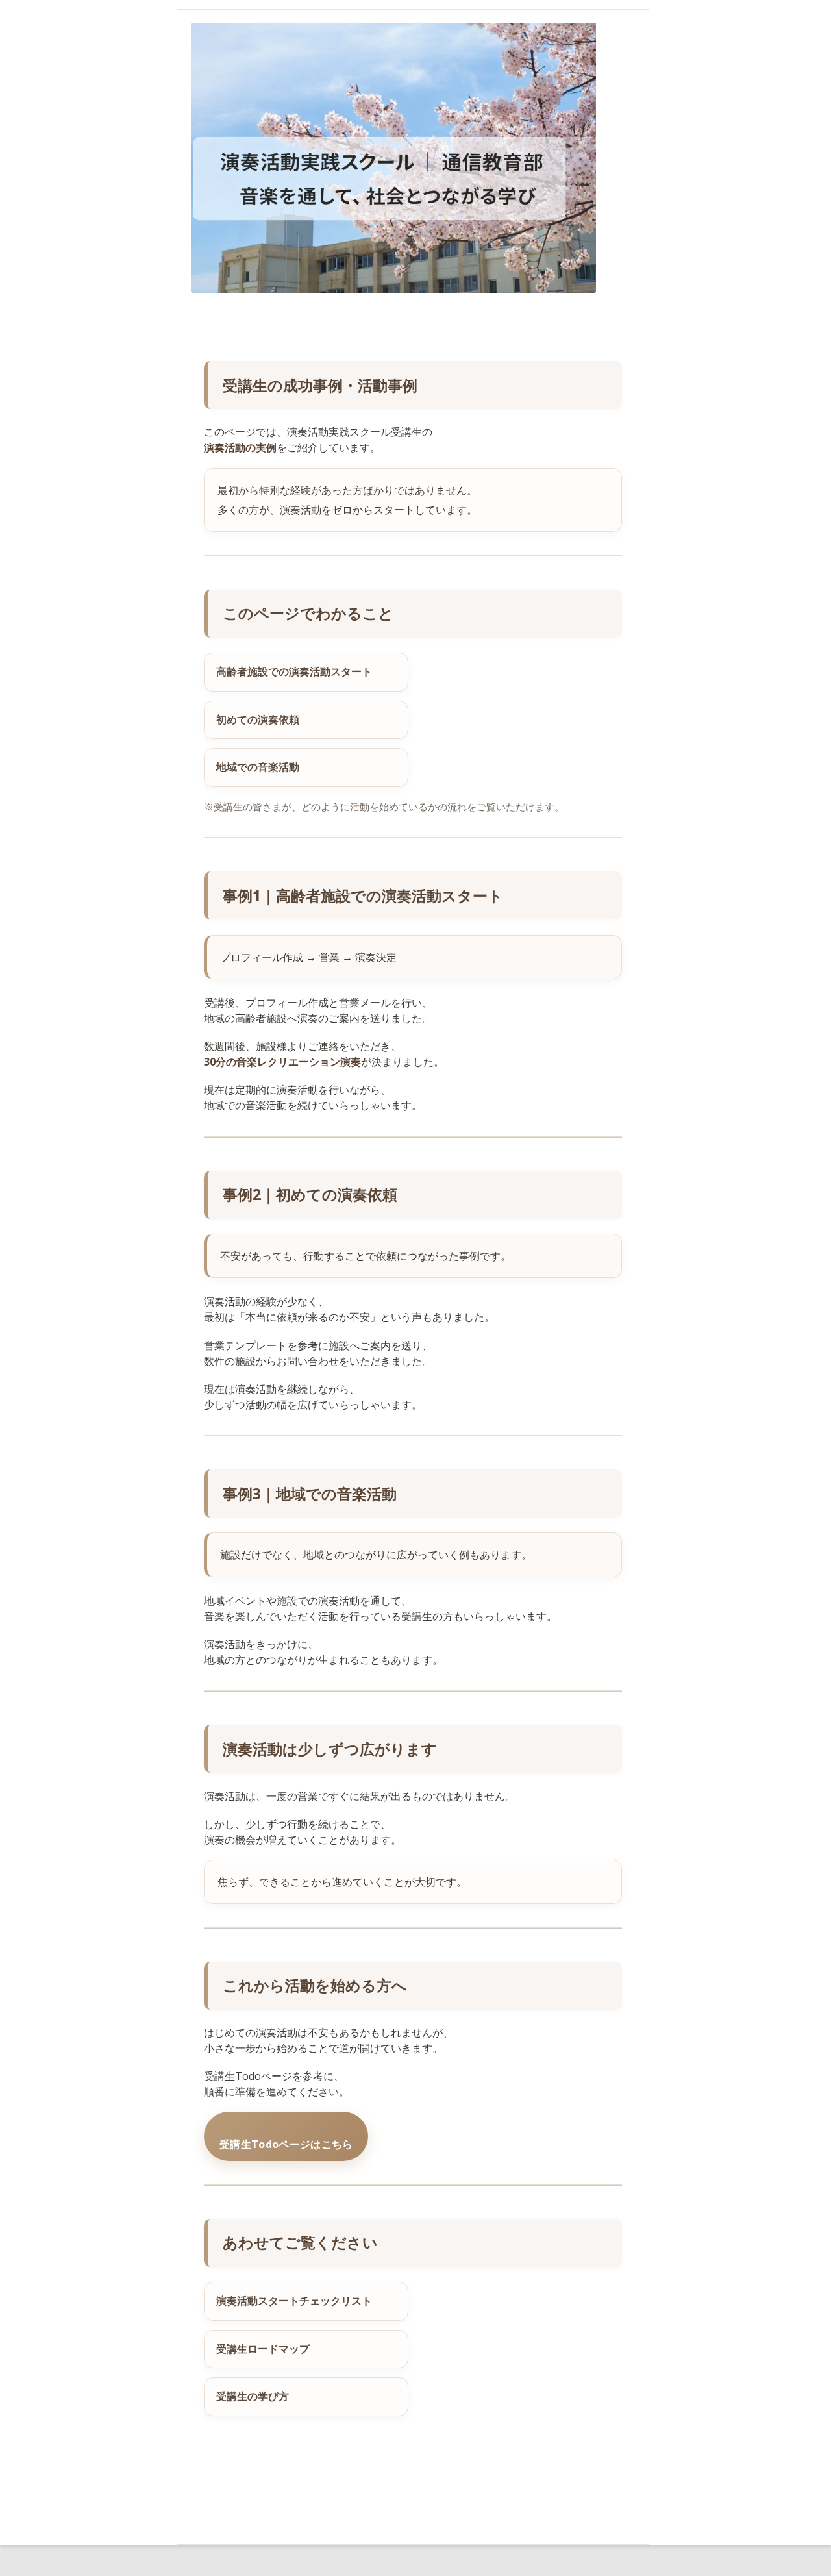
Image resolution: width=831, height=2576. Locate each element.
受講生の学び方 (253, 2396)
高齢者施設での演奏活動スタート (294, 671)
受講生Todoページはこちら (286, 2144)
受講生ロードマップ (263, 2349)
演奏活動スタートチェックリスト (294, 2301)
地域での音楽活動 (258, 767)
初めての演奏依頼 (258, 719)
